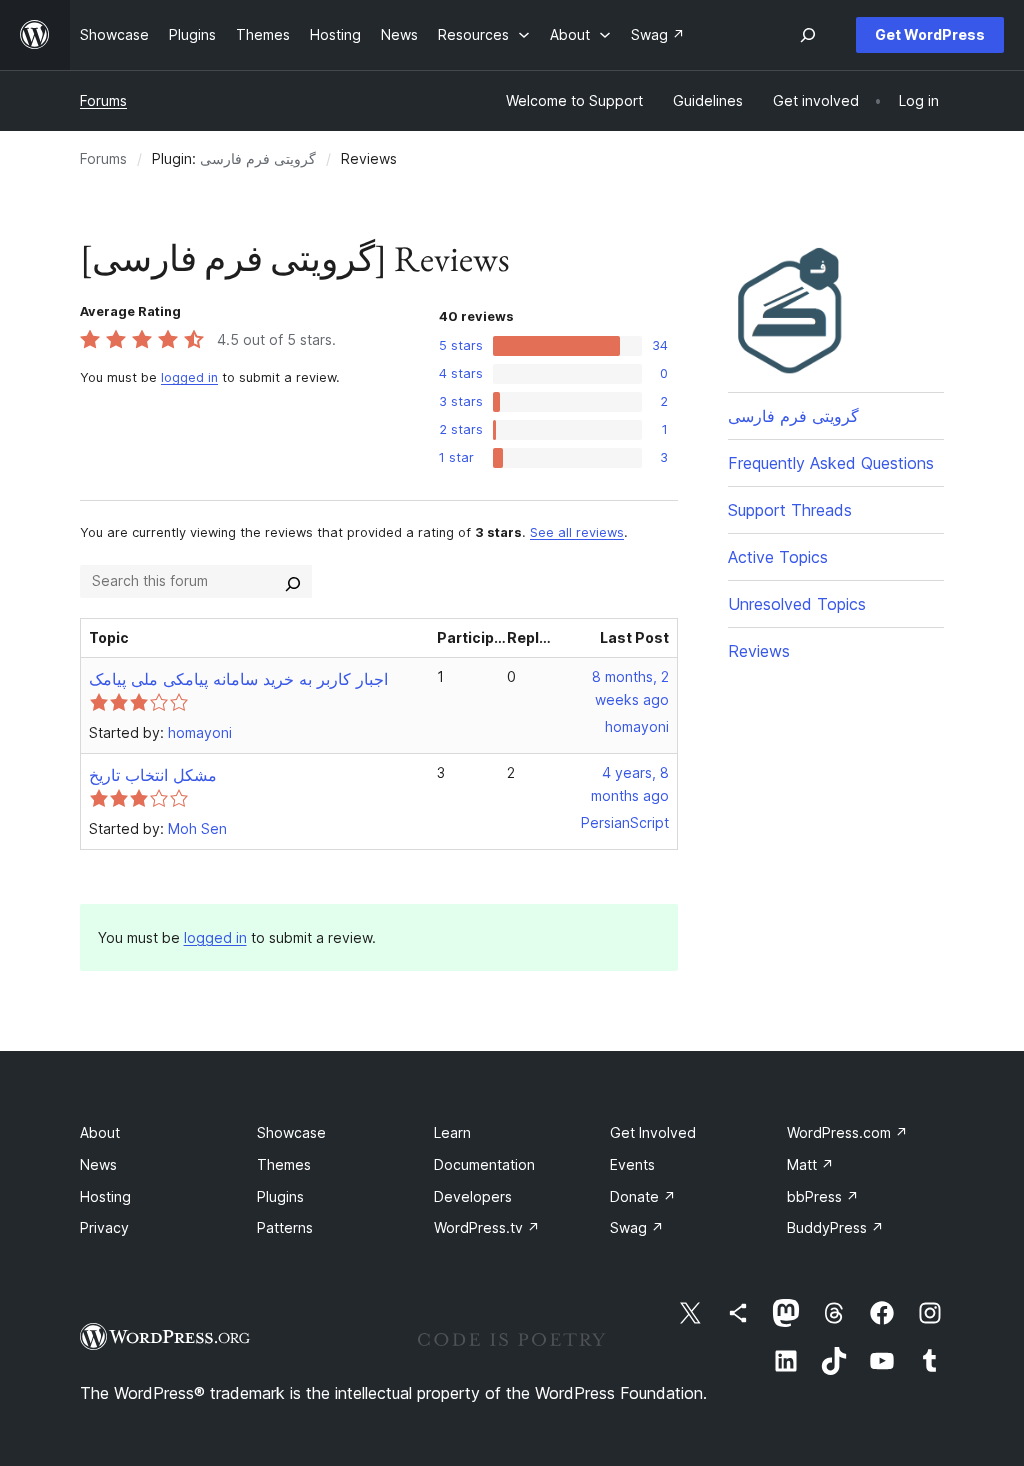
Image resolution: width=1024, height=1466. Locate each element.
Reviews (759, 651)
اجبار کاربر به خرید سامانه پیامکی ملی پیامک (238, 679)
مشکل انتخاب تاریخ (153, 775)
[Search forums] (293, 581)
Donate (643, 1196)
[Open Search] (808, 35)
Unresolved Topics (797, 604)
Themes (284, 1164)
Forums (103, 100)
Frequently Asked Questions (831, 463)
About (100, 1132)
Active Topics (778, 557)
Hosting (105, 1196)
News (98, 1164)
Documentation (484, 1164)
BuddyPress (835, 1227)
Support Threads (790, 510)
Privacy (104, 1227)
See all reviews (577, 532)
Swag (637, 1227)
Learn (452, 1132)
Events (632, 1164)
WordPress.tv (487, 1227)
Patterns (285, 1227)
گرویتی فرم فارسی (258, 158)
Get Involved (653, 1132)
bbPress (823, 1196)
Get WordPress (930, 34)
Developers (473, 1196)
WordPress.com (847, 1132)
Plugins (280, 1196)
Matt (810, 1164)
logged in (189, 377)
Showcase (291, 1132)
